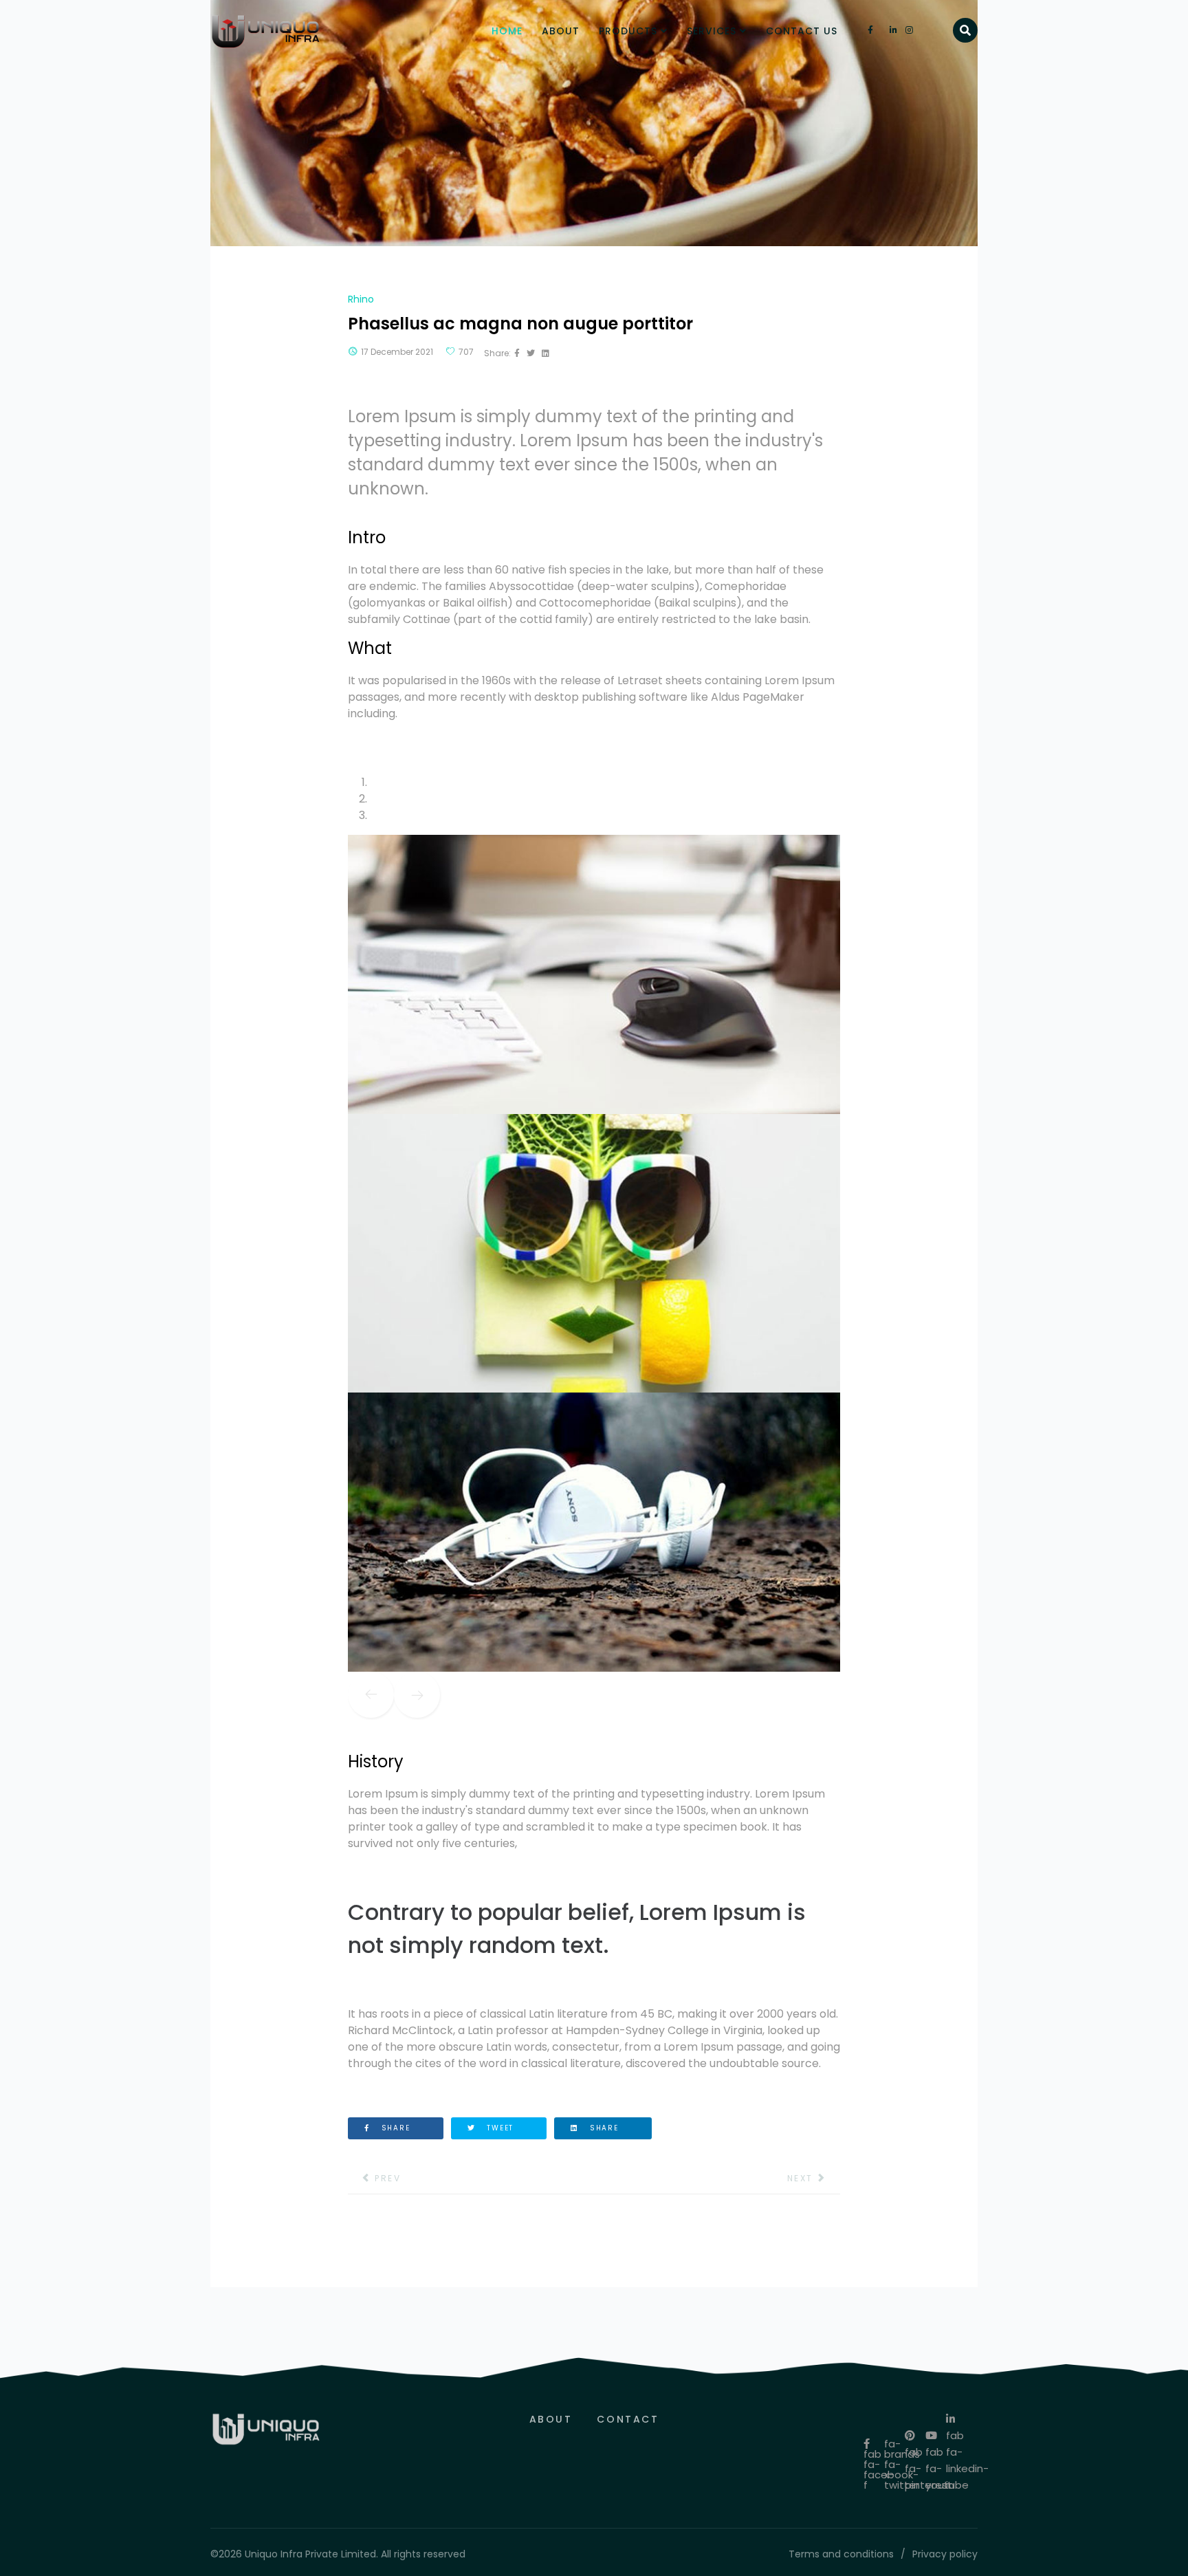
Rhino (361, 299)
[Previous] (371, 1695)
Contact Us (802, 31)
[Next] (417, 1695)
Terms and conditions (841, 2554)
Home (507, 31)
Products (628, 31)
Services (712, 31)
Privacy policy (945, 2554)
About (561, 31)
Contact (628, 2419)
